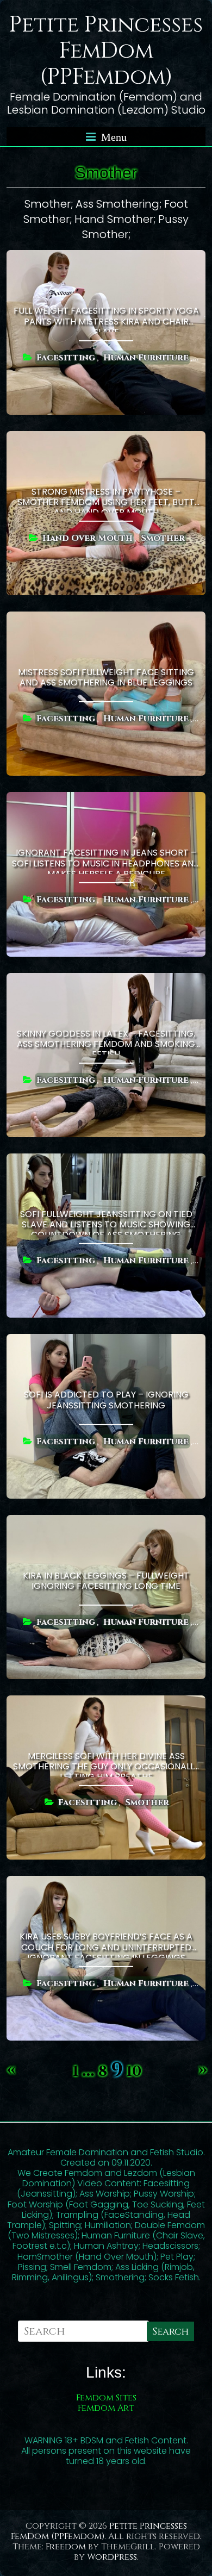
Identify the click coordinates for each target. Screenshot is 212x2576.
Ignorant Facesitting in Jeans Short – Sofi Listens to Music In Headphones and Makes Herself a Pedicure (106, 860)
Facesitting (66, 358)
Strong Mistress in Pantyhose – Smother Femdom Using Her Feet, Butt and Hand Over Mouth (106, 499)
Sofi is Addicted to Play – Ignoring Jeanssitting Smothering (106, 1400)
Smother (163, 538)
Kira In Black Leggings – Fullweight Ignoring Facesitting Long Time (106, 1581)
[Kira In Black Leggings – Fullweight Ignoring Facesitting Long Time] (106, 1522)
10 (134, 2072)
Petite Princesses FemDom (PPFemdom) (106, 51)
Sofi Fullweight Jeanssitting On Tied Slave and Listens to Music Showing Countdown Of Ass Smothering (106, 1221)
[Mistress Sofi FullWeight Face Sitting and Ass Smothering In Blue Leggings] (106, 619)
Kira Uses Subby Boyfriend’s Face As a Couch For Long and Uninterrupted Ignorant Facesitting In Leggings (106, 1944)
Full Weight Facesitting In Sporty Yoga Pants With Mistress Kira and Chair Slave (106, 318)
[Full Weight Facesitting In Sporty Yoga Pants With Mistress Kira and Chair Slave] (106, 257)
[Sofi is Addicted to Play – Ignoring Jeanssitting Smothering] (106, 1341)
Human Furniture (146, 358)
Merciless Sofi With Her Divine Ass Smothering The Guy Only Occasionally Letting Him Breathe (106, 1763)
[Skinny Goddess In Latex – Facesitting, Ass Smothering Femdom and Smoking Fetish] (106, 980)
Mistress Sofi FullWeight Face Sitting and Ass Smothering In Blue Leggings (106, 677)
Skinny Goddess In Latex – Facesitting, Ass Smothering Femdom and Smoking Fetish (106, 1041)
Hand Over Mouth (88, 538)
